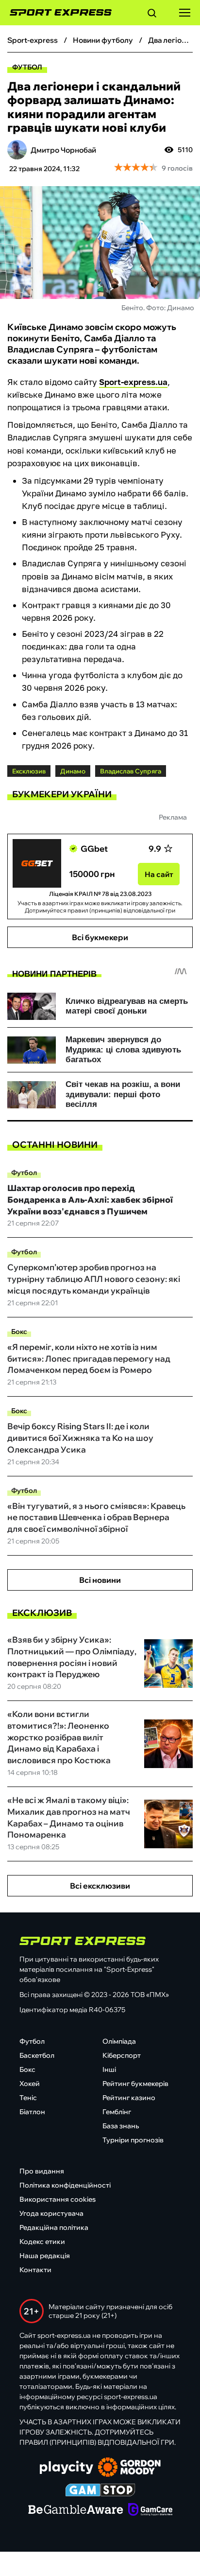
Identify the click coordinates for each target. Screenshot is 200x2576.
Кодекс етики (42, 2242)
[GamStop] (100, 2491)
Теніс (28, 2098)
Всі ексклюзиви (100, 1886)
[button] (152, 15)
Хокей (30, 2084)
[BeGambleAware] (76, 2510)
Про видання (42, 2171)
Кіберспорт (122, 2055)
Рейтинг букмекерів (135, 2084)
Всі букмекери (100, 937)
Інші (109, 2069)
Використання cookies (58, 2199)
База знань (121, 2126)
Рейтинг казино (129, 2098)
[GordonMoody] (129, 2468)
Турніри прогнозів (133, 2140)
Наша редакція (45, 2256)
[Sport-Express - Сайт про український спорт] (56, 13)
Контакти (35, 2270)
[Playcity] (67, 2468)
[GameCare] (150, 2510)
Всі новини (100, 1580)
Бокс (19, 1332)
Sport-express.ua (133, 382)
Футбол (27, 67)
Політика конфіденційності (65, 2185)
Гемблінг (117, 2112)
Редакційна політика (54, 2227)
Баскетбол (37, 2055)
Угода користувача (51, 2213)
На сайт (159, 874)
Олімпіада (119, 2041)
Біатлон (32, 2112)
